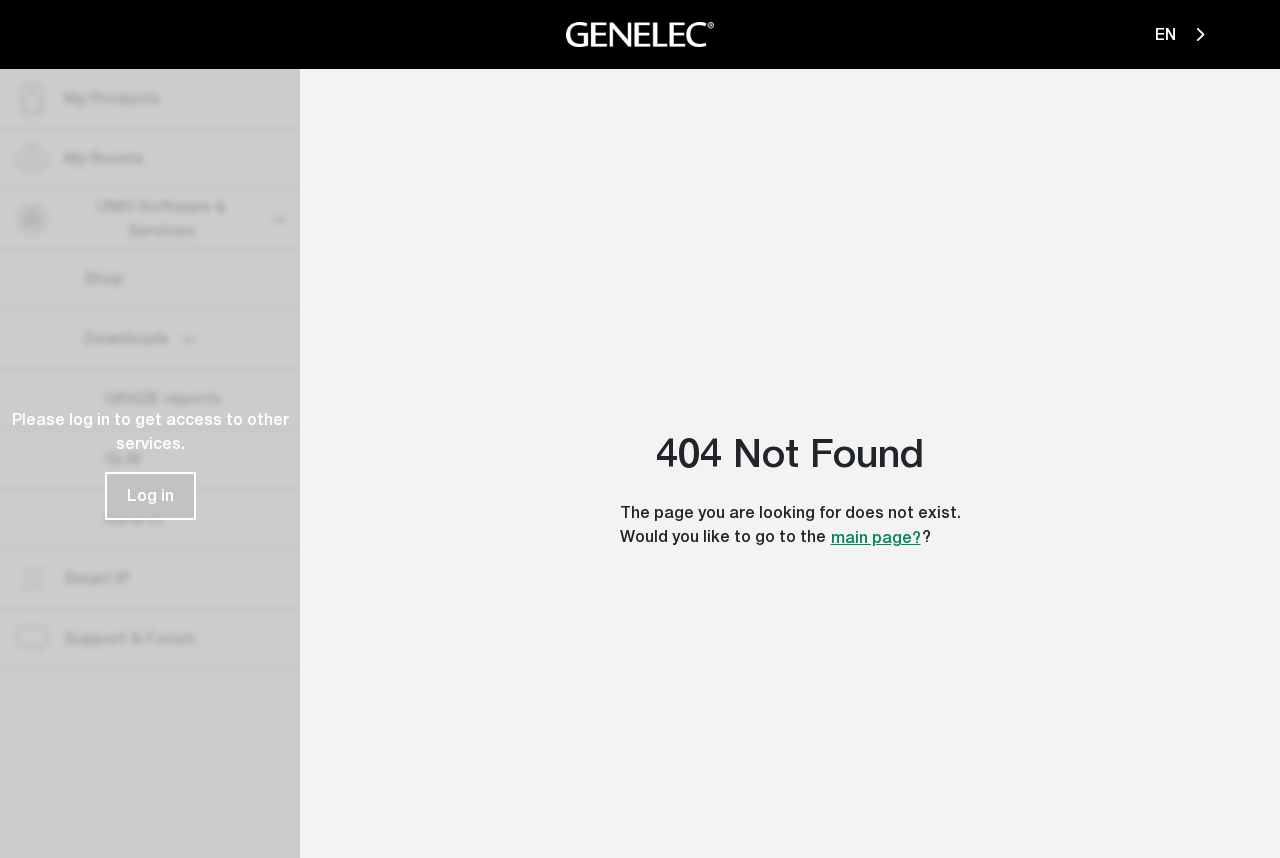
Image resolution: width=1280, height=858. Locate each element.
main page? (876, 537)
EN (1167, 34)
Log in (150, 495)
